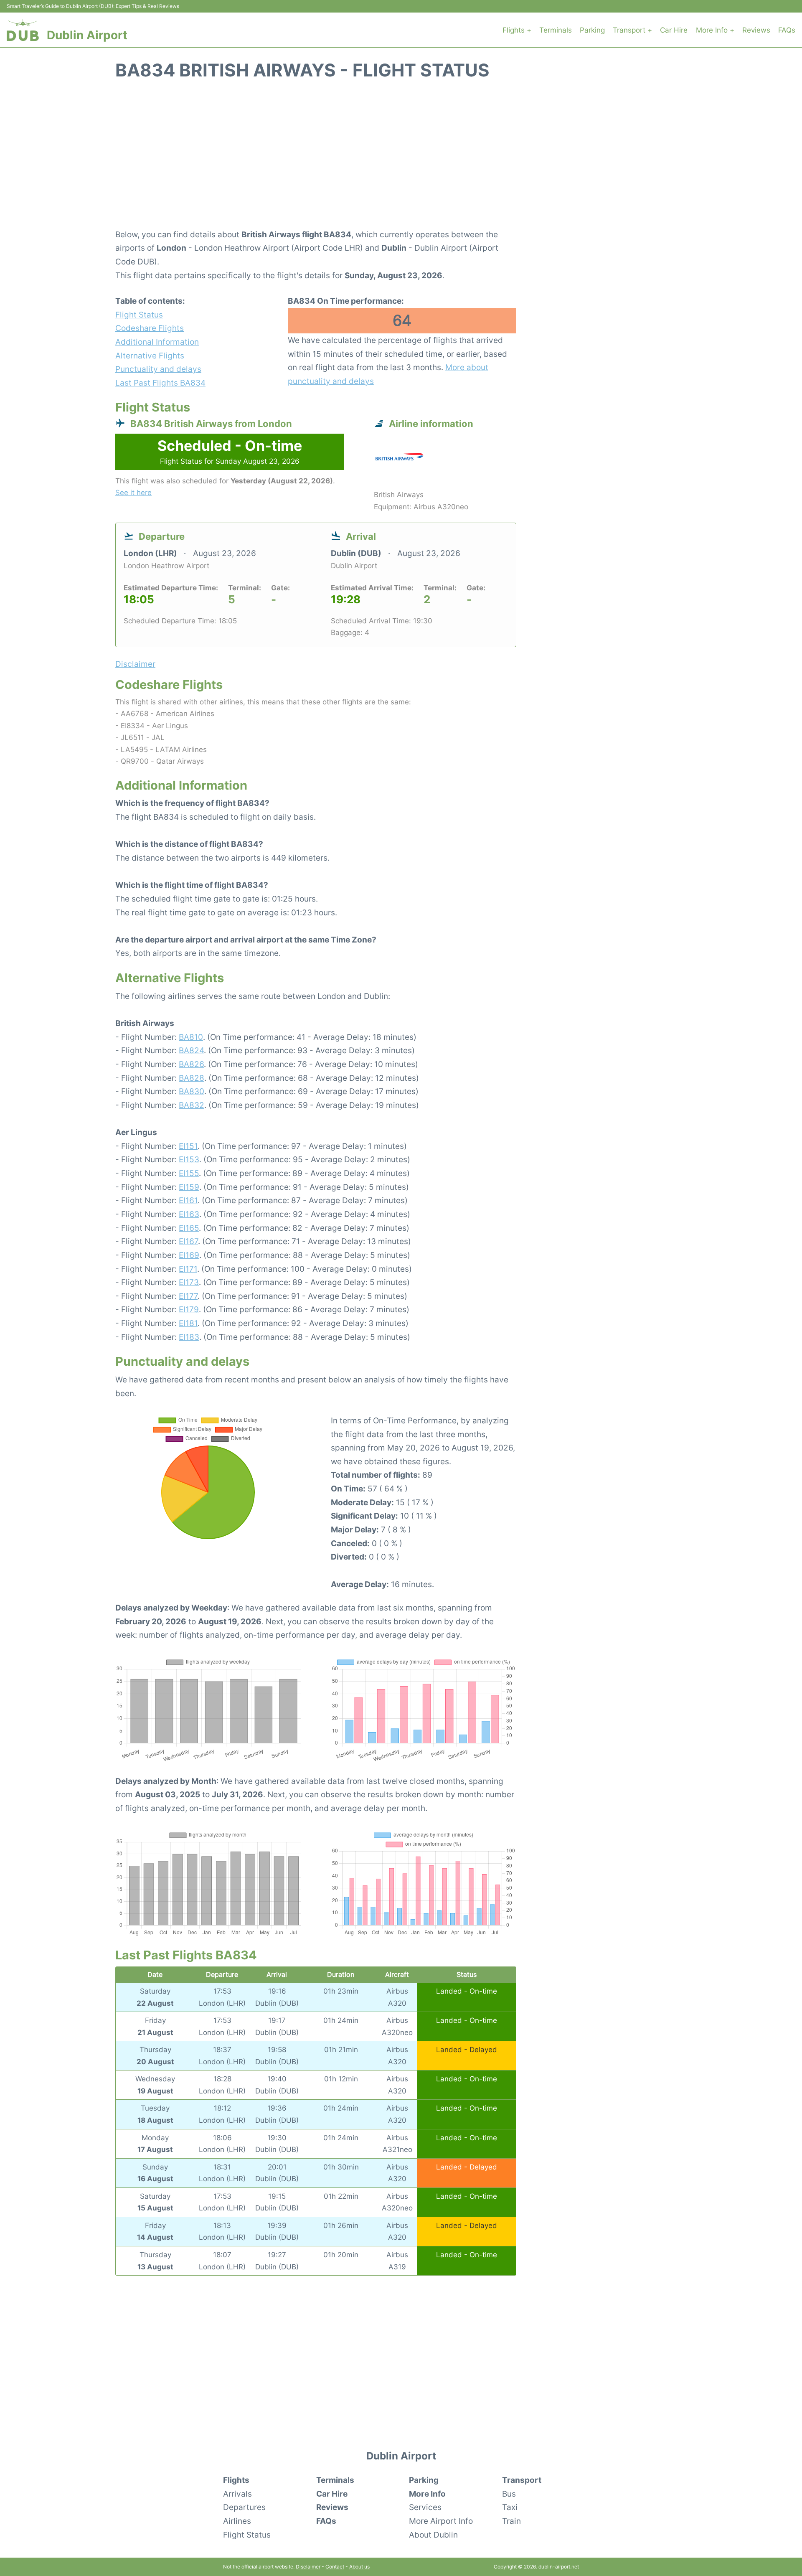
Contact (335, 2567)
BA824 (191, 1050)
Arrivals (237, 2494)
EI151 (188, 1146)
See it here (133, 493)
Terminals (556, 30)
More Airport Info (441, 2521)
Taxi (510, 2507)
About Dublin (433, 2535)
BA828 (192, 1078)
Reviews (756, 30)
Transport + (632, 30)
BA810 (191, 1037)
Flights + (517, 30)
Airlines (237, 2521)
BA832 (192, 1105)
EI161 (188, 1200)
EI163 (189, 1214)
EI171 (188, 1269)
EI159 (189, 1187)
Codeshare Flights (150, 328)
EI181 (188, 1323)
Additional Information (157, 342)
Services (425, 2507)
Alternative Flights (150, 356)
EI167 (188, 1241)
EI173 (189, 1282)
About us (359, 2567)
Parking (592, 30)
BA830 (192, 1091)
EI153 (189, 1159)
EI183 (189, 1337)
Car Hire (674, 30)
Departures (244, 2507)
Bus (509, 2494)
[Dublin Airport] (23, 30)
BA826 (191, 1064)
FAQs (787, 30)
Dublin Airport (87, 35)
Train (511, 2521)
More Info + (715, 30)
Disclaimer (308, 2567)
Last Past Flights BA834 (160, 383)
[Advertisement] (401, 159)
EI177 (188, 1296)
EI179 (189, 1309)
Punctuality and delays (158, 369)
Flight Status (139, 315)
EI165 (189, 1228)
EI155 (189, 1173)
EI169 (189, 1255)
